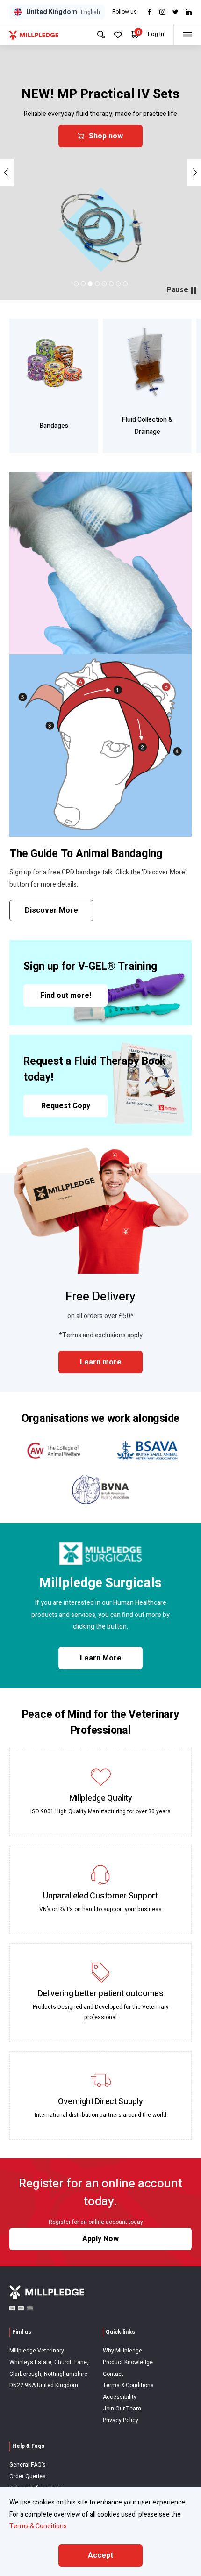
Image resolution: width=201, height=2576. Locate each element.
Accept (100, 2555)
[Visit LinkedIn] (189, 12)
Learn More (101, 1658)
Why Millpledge (122, 2351)
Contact (113, 2374)
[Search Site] (101, 35)
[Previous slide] (7, 173)
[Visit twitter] (176, 12)
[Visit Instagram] (162, 12)
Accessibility (120, 2397)
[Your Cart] (135, 34)
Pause (177, 290)
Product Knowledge (128, 2362)
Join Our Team (122, 2409)
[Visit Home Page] (34, 35)
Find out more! (66, 996)
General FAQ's (28, 2465)
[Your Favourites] (118, 35)
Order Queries (28, 2476)
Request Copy (66, 1106)
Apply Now (100, 2239)
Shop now (106, 136)
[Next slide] (194, 173)
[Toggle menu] (187, 35)
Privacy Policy (121, 2420)
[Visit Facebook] (149, 12)
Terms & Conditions (128, 2385)
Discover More (51, 910)
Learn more (101, 1362)
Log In (156, 34)
